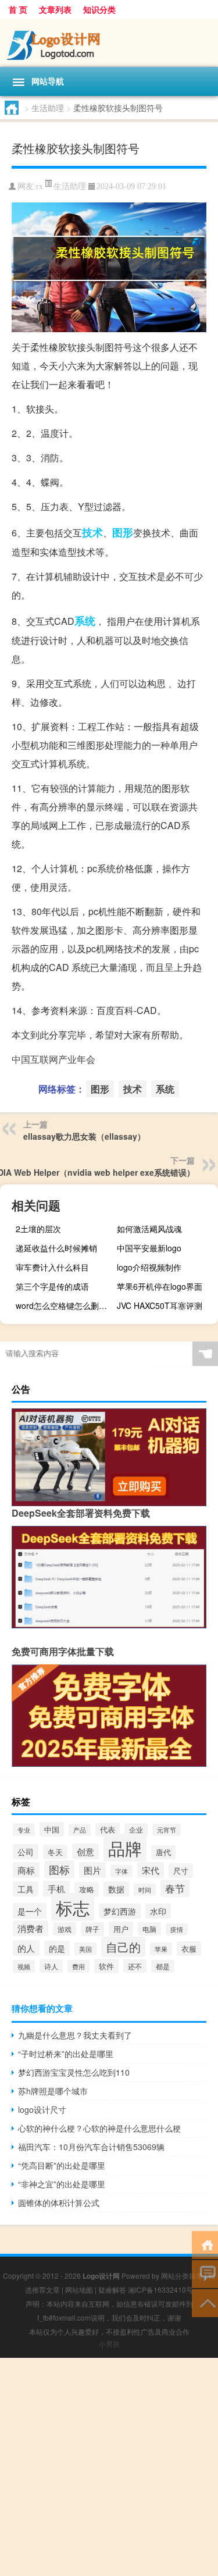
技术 (92, 532)
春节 (175, 1888)
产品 (80, 1830)
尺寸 (181, 1871)
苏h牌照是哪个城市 (53, 2091)
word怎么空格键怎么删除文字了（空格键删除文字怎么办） (65, 1305)
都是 (163, 1966)
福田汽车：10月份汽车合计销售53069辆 (91, 2147)
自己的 (123, 1947)
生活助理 (48, 108)
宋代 (151, 1870)
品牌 (125, 1848)
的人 (26, 1948)
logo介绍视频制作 (149, 1267)
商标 (26, 1870)
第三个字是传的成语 (52, 1286)
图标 (59, 1869)
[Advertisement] (109, 2467)
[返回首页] (205, 2244)
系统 (85, 621)
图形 (123, 532)
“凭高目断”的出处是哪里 (62, 2165)
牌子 (92, 1929)
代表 (108, 1830)
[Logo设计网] (109, 43)
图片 (92, 1870)
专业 (24, 1830)
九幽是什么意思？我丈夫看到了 (75, 2035)
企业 (136, 1830)
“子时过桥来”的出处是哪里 (66, 2054)
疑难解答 (112, 2289)
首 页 (18, 9)
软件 (106, 1966)
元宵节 (167, 1830)
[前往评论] (205, 2273)
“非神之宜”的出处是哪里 (62, 2184)
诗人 (51, 1966)
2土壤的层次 (38, 1229)
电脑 (149, 1929)
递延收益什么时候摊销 (56, 1248)
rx (40, 186)
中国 (52, 1829)
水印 (158, 1911)
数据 (116, 1889)
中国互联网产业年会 (53, 1059)
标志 (73, 1907)
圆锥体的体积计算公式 (59, 2203)
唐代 (163, 1852)
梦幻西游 (120, 1911)
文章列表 (55, 9)
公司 (26, 1852)
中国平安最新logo (149, 1248)
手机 (56, 1889)
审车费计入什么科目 (52, 1267)
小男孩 (109, 2344)
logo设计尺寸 (42, 2109)
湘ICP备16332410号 (160, 2289)
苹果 (161, 1949)
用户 (121, 1929)
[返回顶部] (205, 2302)
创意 (85, 1851)
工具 (26, 1889)
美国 (85, 1949)
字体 (121, 1871)
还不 (135, 1966)
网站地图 (79, 2289)
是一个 (30, 1911)
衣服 (189, 1949)
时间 (145, 1890)
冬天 (55, 1852)
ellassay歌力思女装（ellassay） (84, 1136)
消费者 (31, 1928)
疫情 (177, 1929)
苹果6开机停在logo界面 (160, 1286)
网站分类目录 (182, 2276)
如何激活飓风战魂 (149, 1229)
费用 (78, 1966)
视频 (24, 1966)
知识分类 (99, 9)
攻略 (87, 1889)
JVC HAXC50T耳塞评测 (160, 1305)
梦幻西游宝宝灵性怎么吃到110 (74, 2072)
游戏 (65, 1929)
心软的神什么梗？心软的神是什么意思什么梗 (99, 2128)
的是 (57, 1948)
